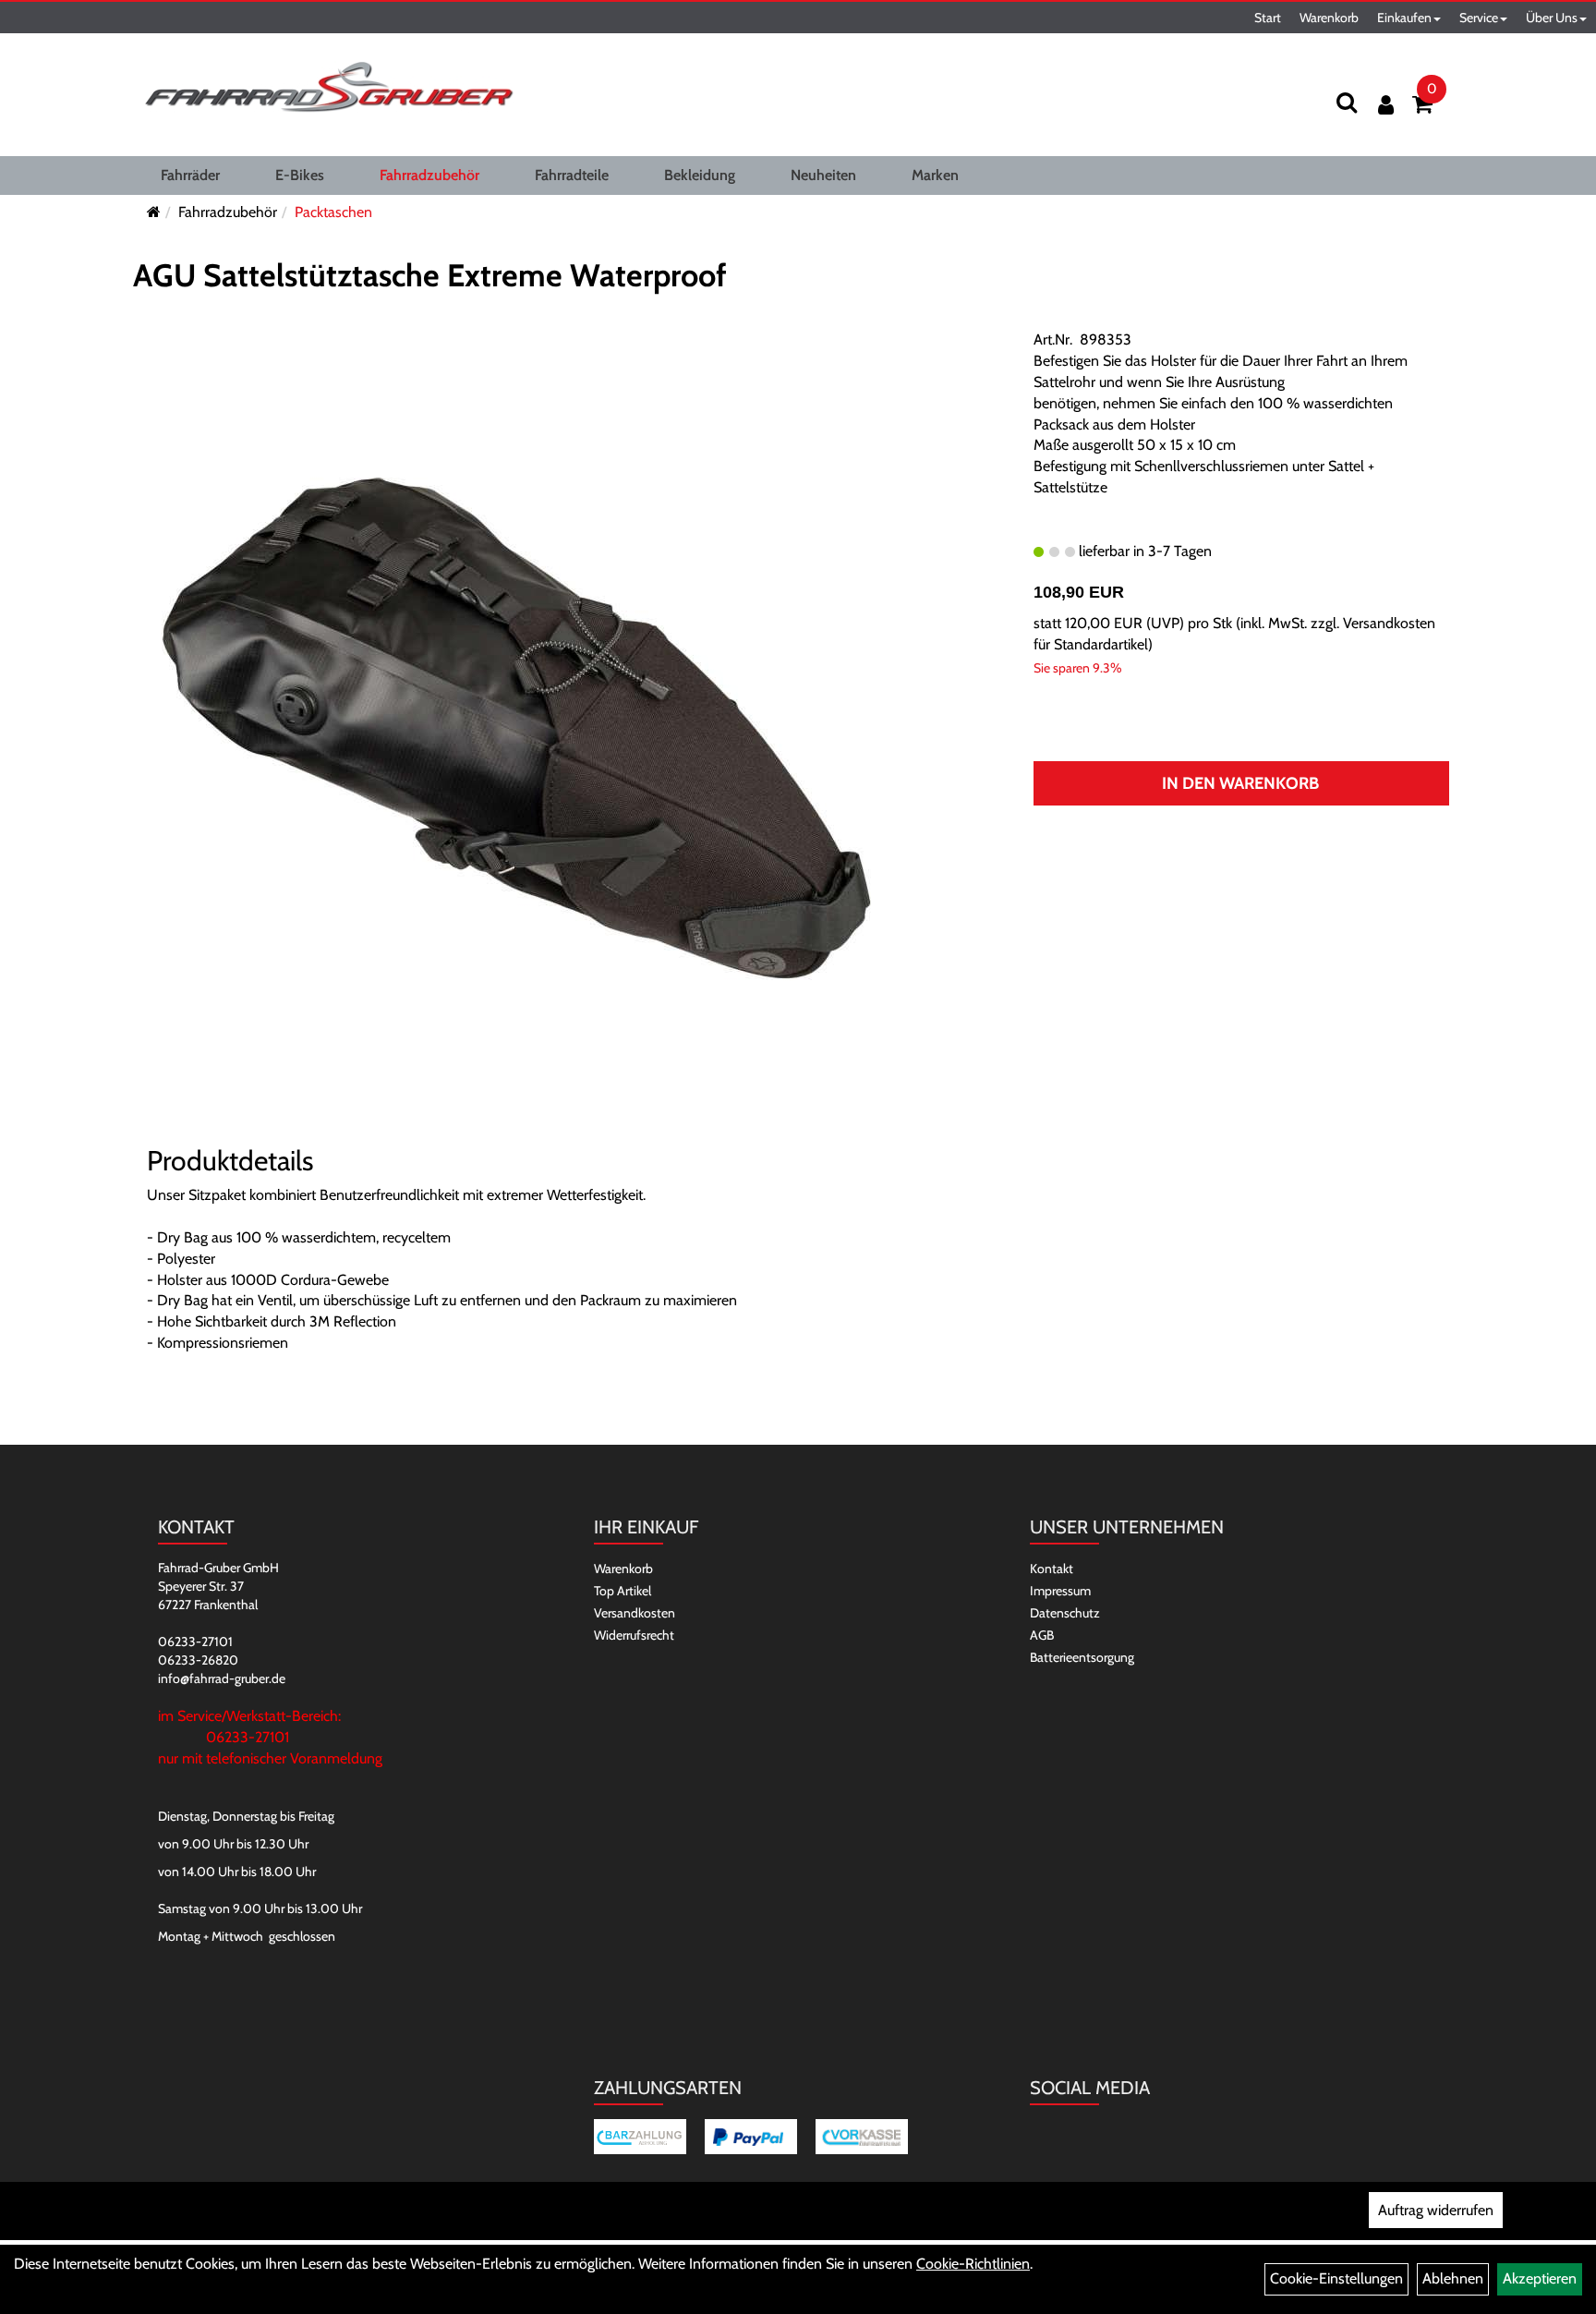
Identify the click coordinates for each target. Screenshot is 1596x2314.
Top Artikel (623, 1591)
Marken (935, 175)
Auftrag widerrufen (1436, 2210)
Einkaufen (1404, 18)
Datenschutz (1065, 1613)
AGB (1042, 1635)
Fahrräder (190, 175)
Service (1479, 18)
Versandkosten (635, 1613)
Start (1268, 18)
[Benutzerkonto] (1386, 105)
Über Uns (1552, 18)
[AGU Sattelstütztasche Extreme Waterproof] (516, 727)
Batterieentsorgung (1082, 1657)
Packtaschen (333, 212)
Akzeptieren (1540, 2278)
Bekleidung (700, 175)
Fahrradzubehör (429, 175)
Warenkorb (1329, 18)
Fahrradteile (572, 175)
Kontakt (1052, 1569)
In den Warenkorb (1240, 783)
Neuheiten (823, 175)
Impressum (1060, 1591)
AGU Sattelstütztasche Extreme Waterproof (430, 275)
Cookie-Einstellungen (1336, 2278)
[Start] (154, 212)
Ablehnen (1453, 2278)
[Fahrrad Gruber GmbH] (329, 88)
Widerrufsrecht (634, 1635)
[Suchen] (1347, 102)
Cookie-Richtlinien (973, 2264)
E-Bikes (300, 175)
